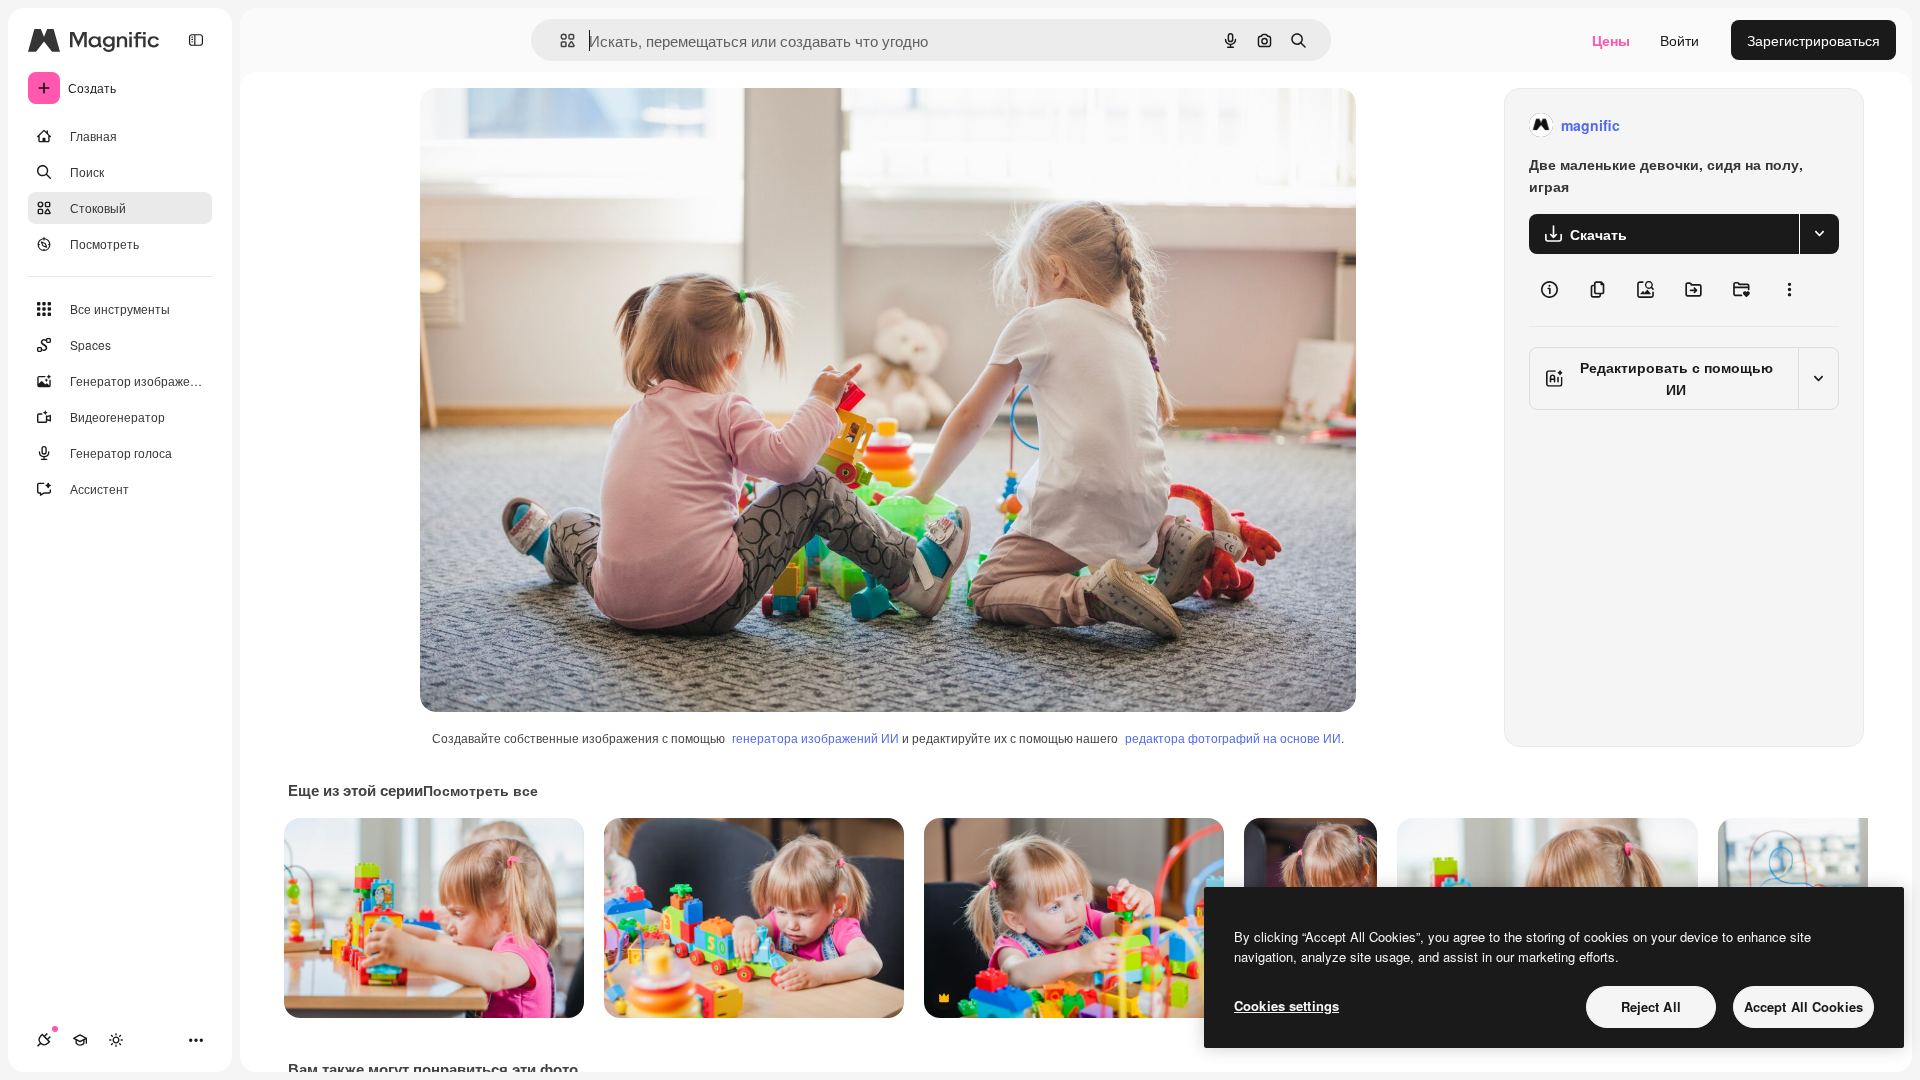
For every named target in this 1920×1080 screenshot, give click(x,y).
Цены (1611, 40)
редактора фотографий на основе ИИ (1233, 737)
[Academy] (80, 1040)
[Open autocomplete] (559, 40)
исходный (554, 125)
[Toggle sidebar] (196, 40)
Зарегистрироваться (1813, 40)
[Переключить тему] (116, 1040)
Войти (1679, 40)
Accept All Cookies (1803, 1006)
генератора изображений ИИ (815, 737)
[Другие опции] (1789, 290)
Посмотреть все (480, 790)
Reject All (1651, 1006)
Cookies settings (1286, 1005)
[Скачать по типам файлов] (1819, 234)
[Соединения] (44, 1040)
